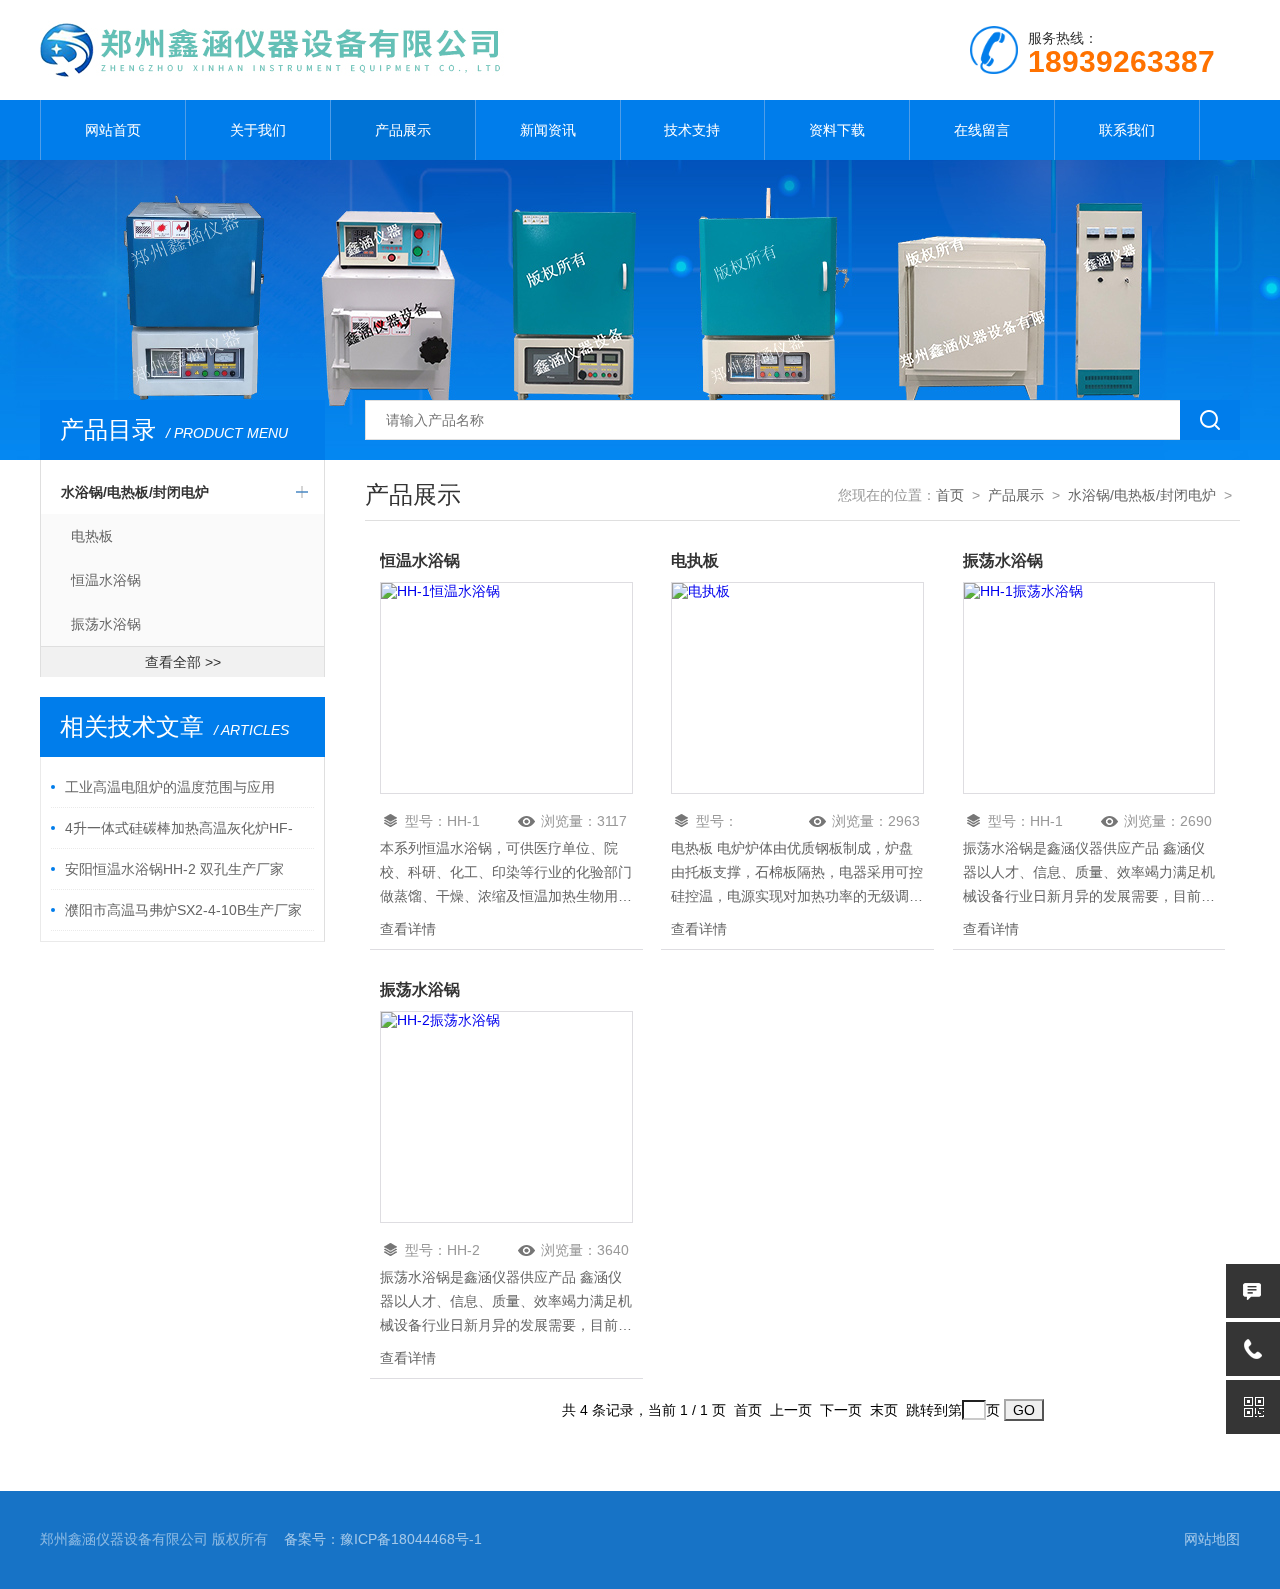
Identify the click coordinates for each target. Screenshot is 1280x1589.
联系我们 (1127, 130)
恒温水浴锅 (106, 580)
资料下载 (837, 130)
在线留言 (982, 130)
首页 (950, 495)
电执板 (695, 560)
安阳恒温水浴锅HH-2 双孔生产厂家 (174, 869)
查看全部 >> (183, 662)
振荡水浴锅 (106, 624)
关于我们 (258, 130)
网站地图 (1212, 1539)
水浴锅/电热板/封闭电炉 (135, 492)
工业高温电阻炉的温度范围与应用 (170, 787)
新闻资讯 (548, 130)
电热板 (92, 536)
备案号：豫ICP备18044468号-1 (383, 1539)
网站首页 (113, 130)
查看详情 (408, 929)
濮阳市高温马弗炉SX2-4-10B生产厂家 (183, 910)
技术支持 (692, 130)
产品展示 (403, 130)
